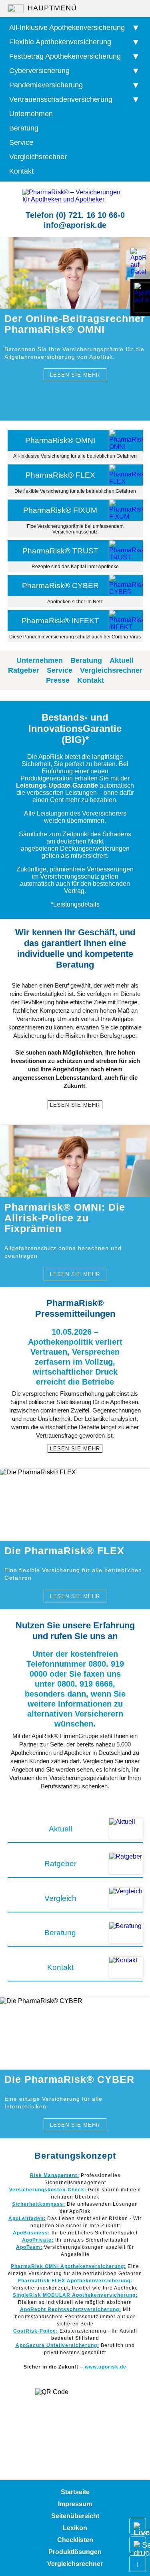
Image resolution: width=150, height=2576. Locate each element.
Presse (58, 680)
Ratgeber (24, 670)
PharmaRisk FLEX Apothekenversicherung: (75, 2281)
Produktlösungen (75, 2552)
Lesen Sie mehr (75, 375)
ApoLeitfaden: (27, 2218)
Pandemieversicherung (46, 85)
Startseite (75, 2492)
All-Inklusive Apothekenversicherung (67, 28)
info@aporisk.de (75, 225)
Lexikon (75, 2528)
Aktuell (122, 660)
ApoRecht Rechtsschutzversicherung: (71, 2309)
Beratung (24, 128)
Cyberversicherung (39, 71)
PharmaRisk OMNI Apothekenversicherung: (68, 2266)
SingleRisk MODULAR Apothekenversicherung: (75, 2295)
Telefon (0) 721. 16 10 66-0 (75, 215)
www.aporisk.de (106, 2367)
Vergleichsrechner (38, 157)
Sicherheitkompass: (39, 2204)
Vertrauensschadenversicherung (61, 99)
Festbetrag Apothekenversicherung (65, 56)
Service (21, 142)
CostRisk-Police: (36, 2331)
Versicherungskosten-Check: (48, 2190)
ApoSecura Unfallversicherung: (57, 2345)
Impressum (75, 2504)
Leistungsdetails (76, 904)
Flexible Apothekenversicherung (60, 42)
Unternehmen (31, 114)
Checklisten (75, 2540)
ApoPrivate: (38, 2240)
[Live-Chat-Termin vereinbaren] (138, 2526)
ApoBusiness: (31, 2233)
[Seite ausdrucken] (138, 2545)
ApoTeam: (29, 2247)
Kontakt (21, 171)
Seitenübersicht (75, 2516)
